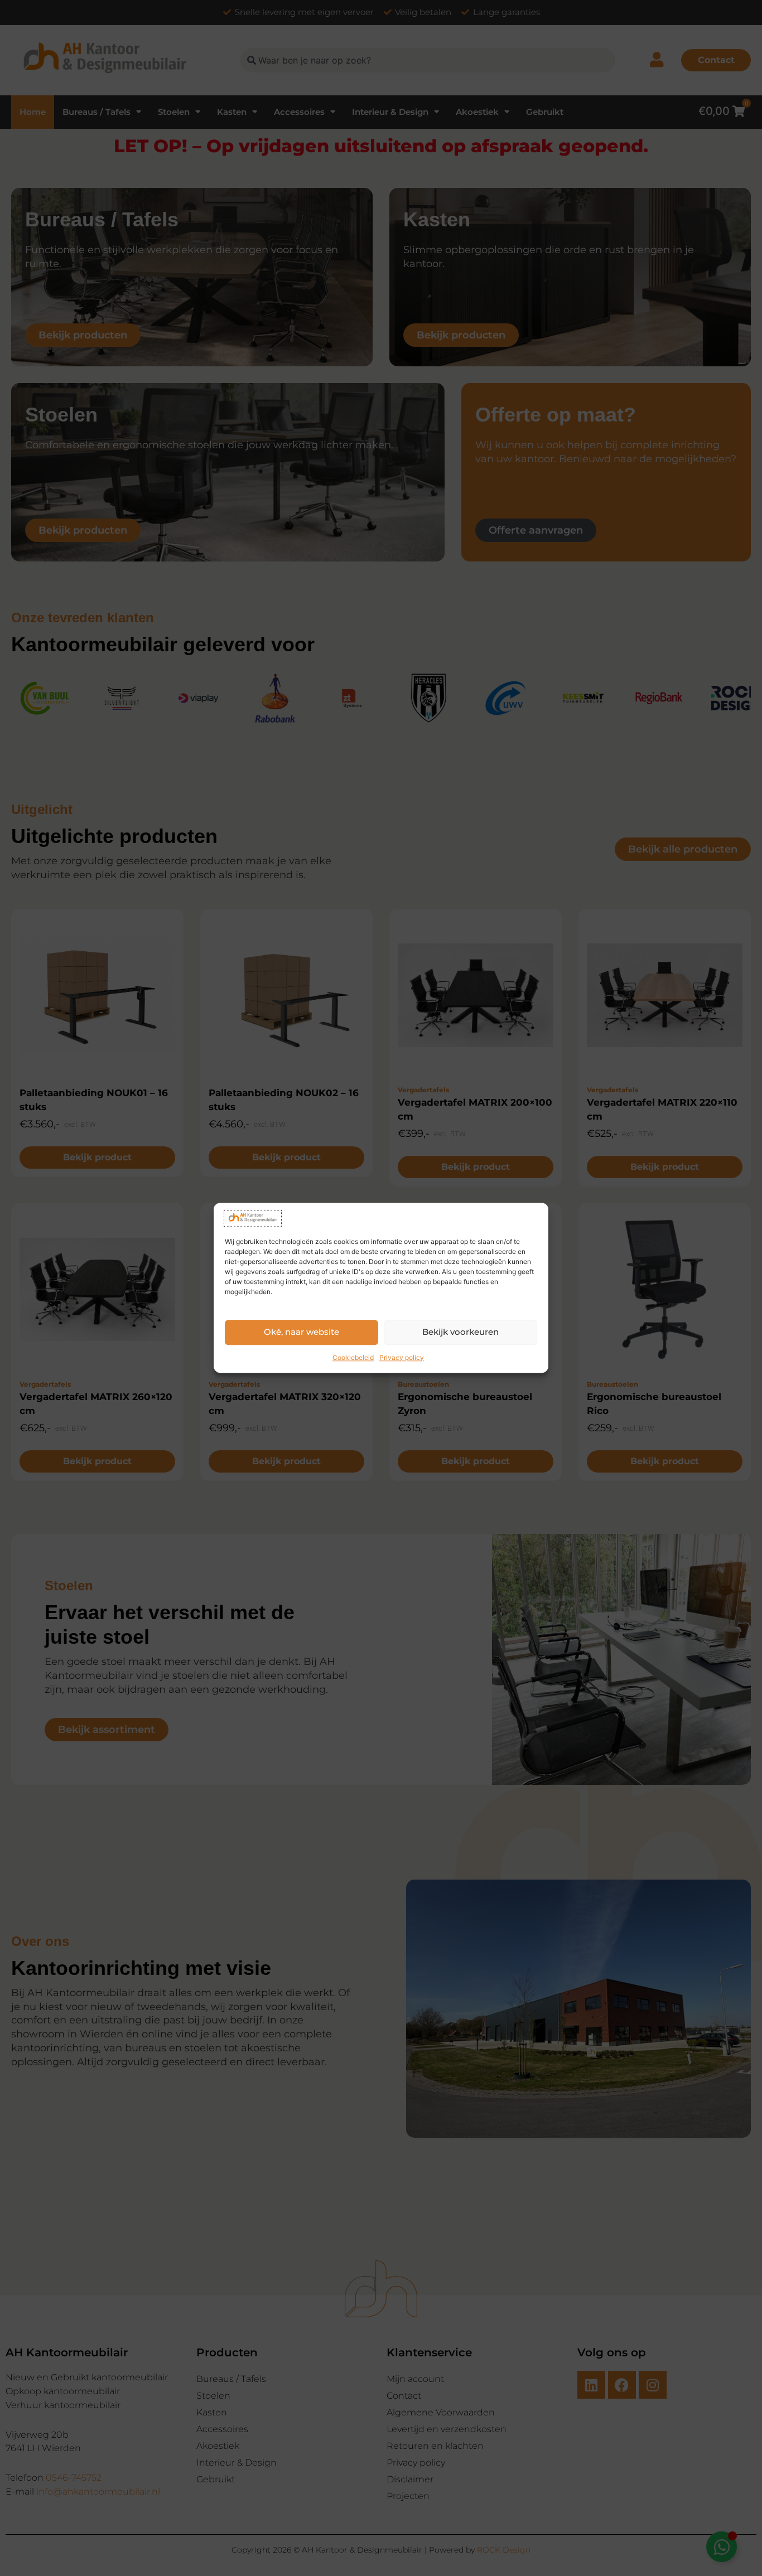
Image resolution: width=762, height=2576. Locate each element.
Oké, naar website (302, 1332)
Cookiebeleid (353, 1357)
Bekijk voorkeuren (460, 1332)
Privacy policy (402, 1357)
